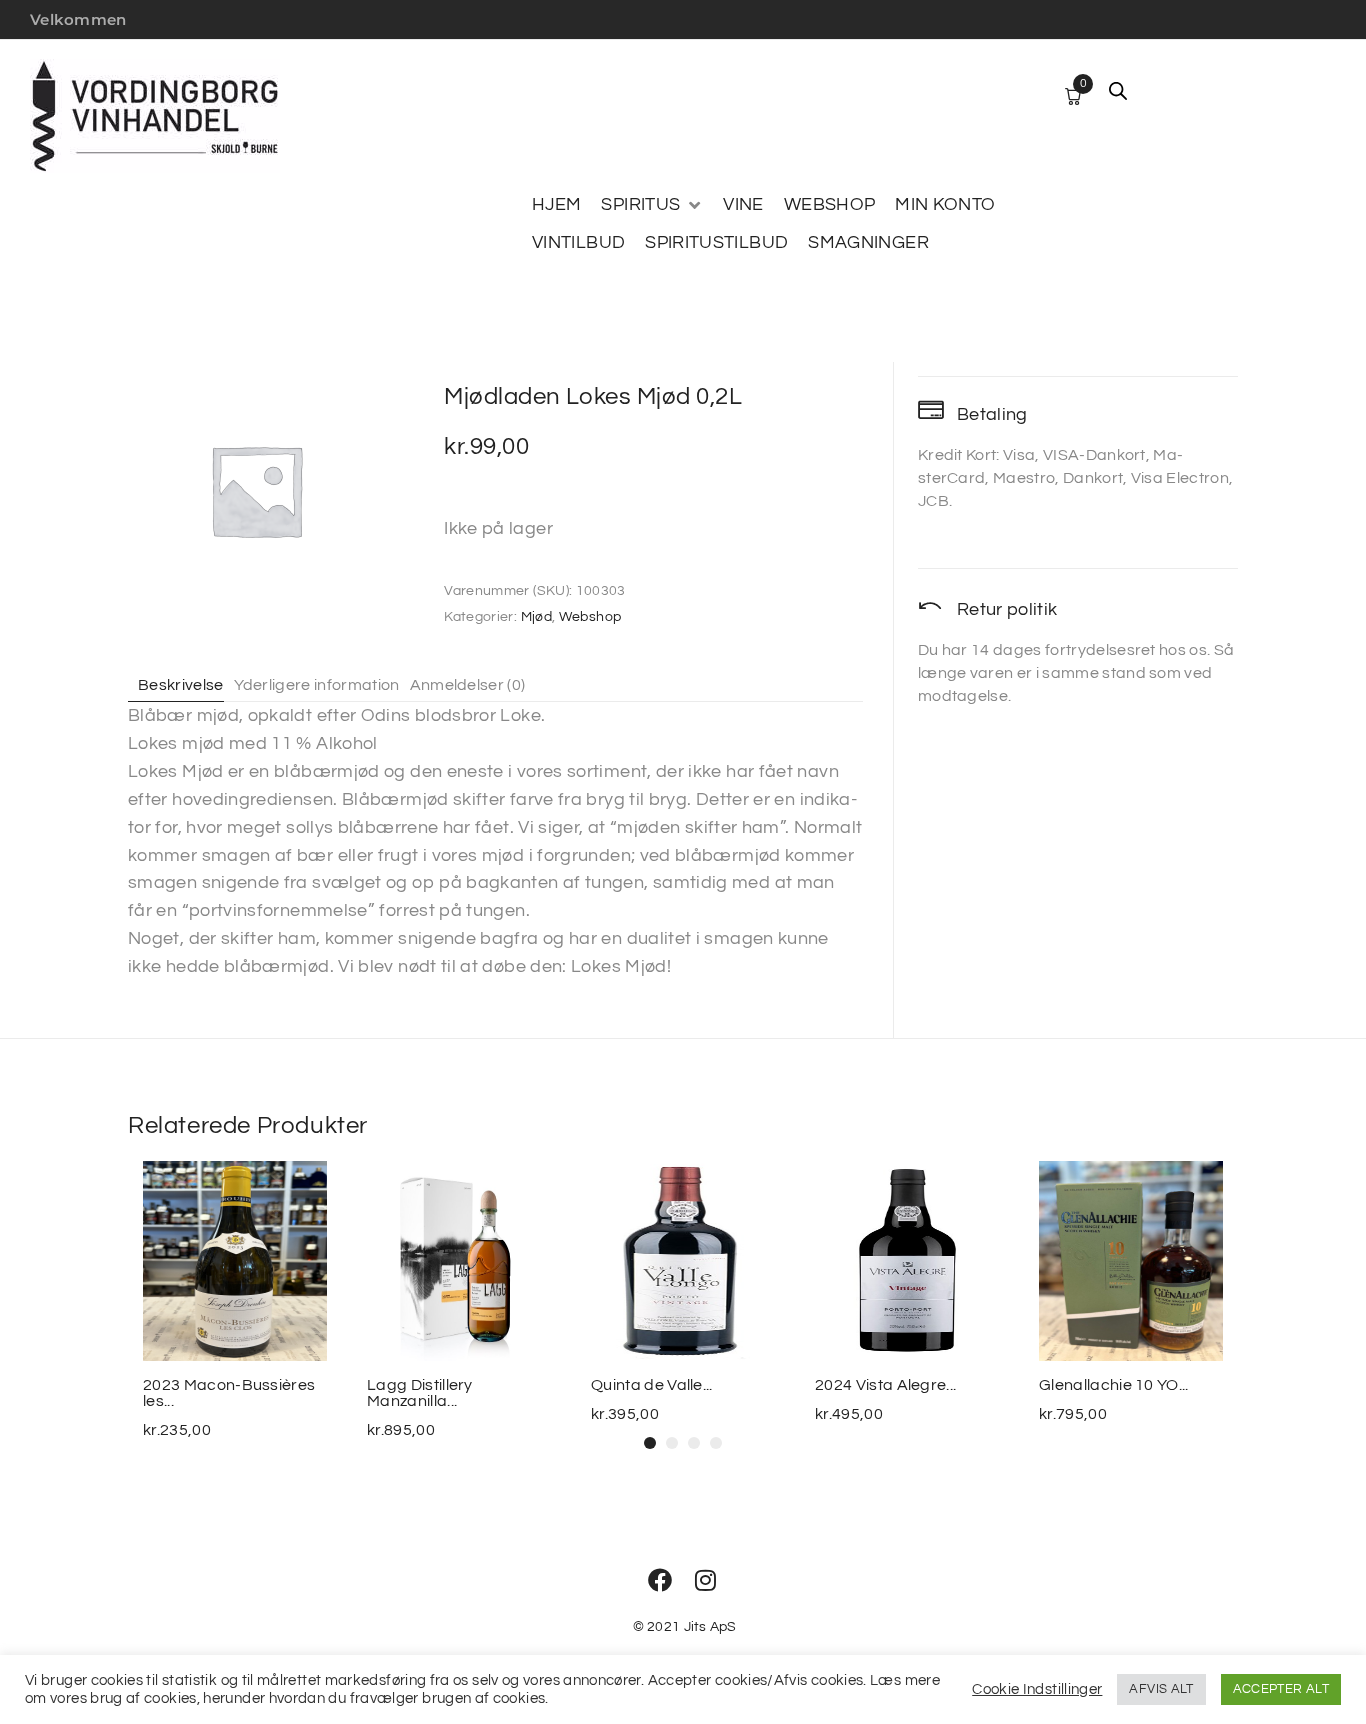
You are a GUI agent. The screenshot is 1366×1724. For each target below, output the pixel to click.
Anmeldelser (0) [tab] (468, 685)
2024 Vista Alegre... (885, 1385)
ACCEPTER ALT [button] (1281, 1689)
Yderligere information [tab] (317, 685)
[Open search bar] (1118, 91)
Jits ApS (710, 1627)
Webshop (590, 617)
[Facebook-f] (660, 1580)
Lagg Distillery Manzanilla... (420, 1393)
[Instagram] (706, 1580)
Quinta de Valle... (652, 1385)
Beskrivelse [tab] (181, 685)
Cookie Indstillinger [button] (1037, 1689)
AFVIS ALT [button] (1161, 1689)
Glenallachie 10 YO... (1114, 1385)
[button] (652, 205)
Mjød (536, 617)
